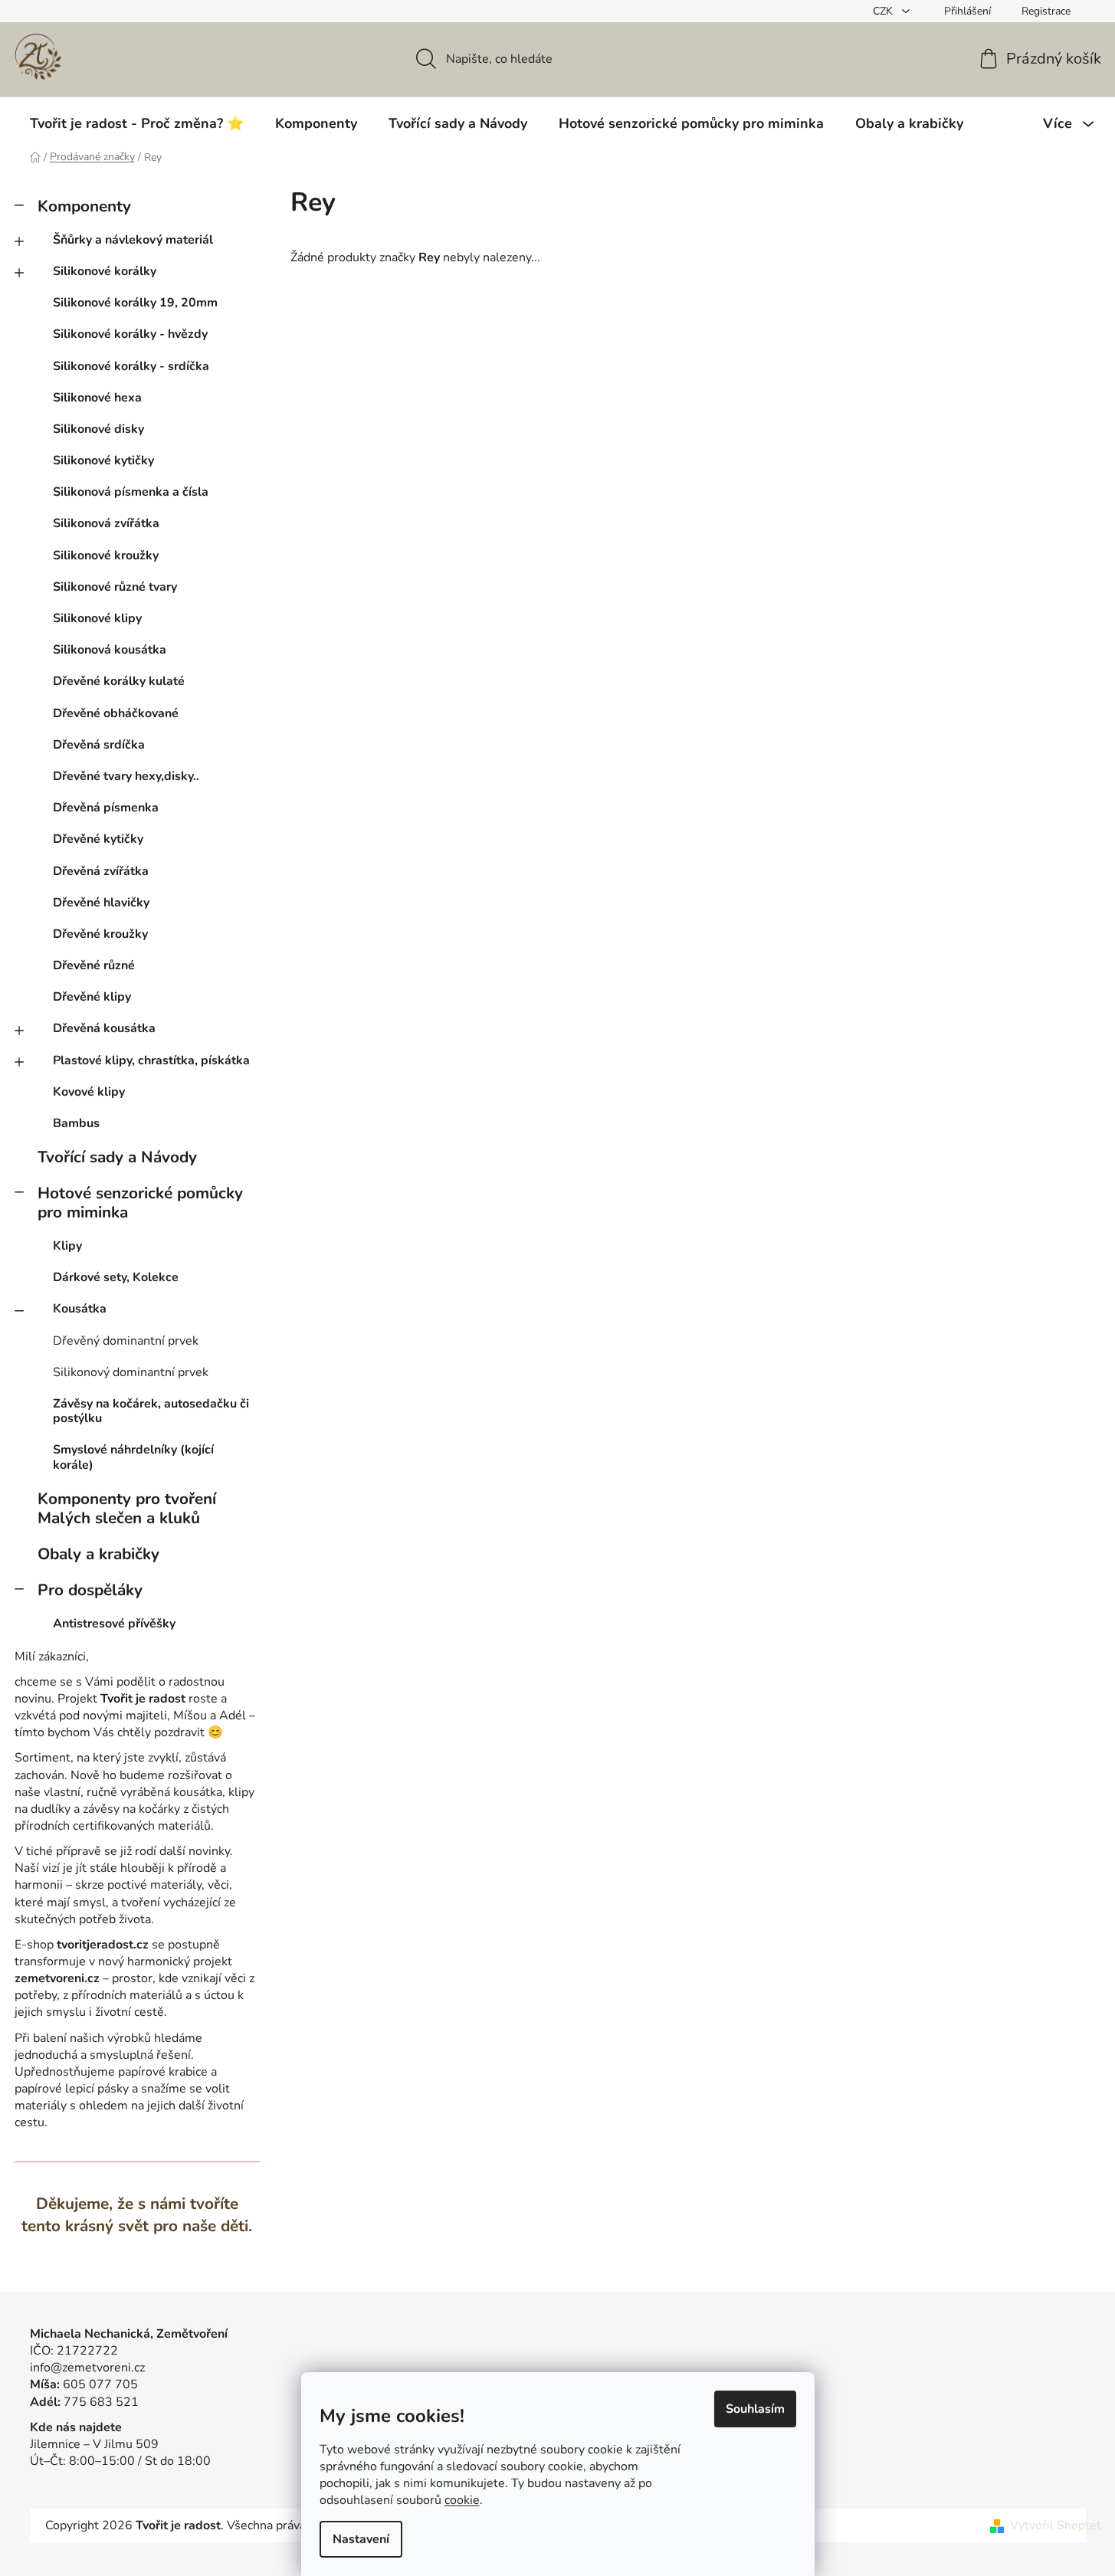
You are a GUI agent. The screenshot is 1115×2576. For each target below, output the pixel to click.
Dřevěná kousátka (104, 1028)
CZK (884, 11)
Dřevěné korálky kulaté (119, 681)
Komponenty (84, 206)
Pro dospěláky (90, 1590)
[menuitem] (137, 123)
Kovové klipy (89, 1092)
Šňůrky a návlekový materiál (133, 240)
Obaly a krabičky (98, 1554)
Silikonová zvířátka (106, 523)
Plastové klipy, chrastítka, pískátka (151, 1060)
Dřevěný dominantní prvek (126, 1341)
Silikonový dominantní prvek (131, 1372)
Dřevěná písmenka (106, 808)
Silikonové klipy (97, 618)
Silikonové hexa (97, 398)
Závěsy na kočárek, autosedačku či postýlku (151, 1411)
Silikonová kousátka (110, 650)
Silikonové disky (98, 429)
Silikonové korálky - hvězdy (130, 334)
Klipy (67, 1246)
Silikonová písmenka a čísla (131, 492)
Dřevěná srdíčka (99, 745)
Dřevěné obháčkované (116, 713)
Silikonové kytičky (103, 460)
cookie (462, 2500)
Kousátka (80, 1309)
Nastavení (361, 2539)
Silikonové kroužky (106, 556)
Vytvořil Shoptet (1056, 2525)
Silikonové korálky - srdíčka (131, 366)
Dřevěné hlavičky (101, 903)
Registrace (1046, 11)
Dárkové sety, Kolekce (116, 1277)
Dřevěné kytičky (98, 839)
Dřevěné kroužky (100, 934)
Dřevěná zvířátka (101, 871)
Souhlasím (755, 2409)
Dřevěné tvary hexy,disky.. (126, 776)
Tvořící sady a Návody (117, 1157)
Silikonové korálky (105, 271)
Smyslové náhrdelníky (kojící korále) (133, 1457)
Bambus (76, 1123)
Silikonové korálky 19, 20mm (135, 303)
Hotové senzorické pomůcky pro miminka (140, 1203)
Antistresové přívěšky (114, 1624)
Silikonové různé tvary (115, 587)
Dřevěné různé (94, 965)
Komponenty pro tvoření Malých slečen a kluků (127, 1508)
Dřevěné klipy (92, 997)
